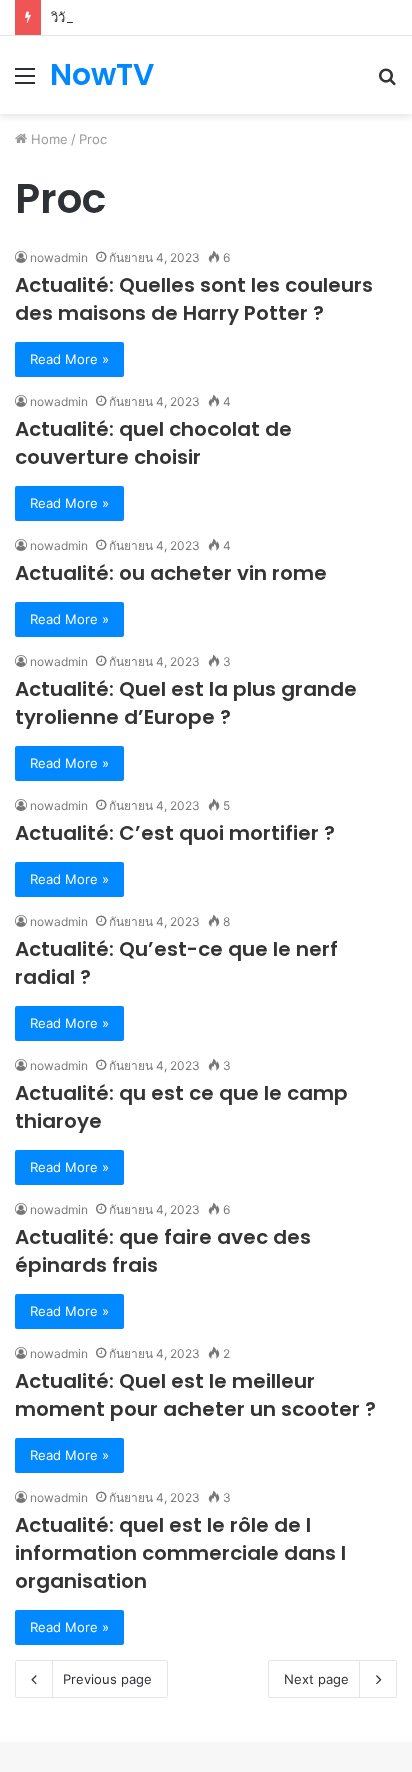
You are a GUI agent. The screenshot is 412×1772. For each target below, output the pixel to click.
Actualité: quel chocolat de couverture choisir (153, 443)
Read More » (69, 359)
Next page (316, 1679)
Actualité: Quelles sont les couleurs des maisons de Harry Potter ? (194, 299)
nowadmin (59, 257)
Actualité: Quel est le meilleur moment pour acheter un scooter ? (195, 1395)
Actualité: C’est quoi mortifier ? (175, 833)
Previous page (107, 1679)
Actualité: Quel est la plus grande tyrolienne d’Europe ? (186, 703)
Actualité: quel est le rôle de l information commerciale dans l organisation (180, 1553)
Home (47, 139)
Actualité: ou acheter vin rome (171, 573)
